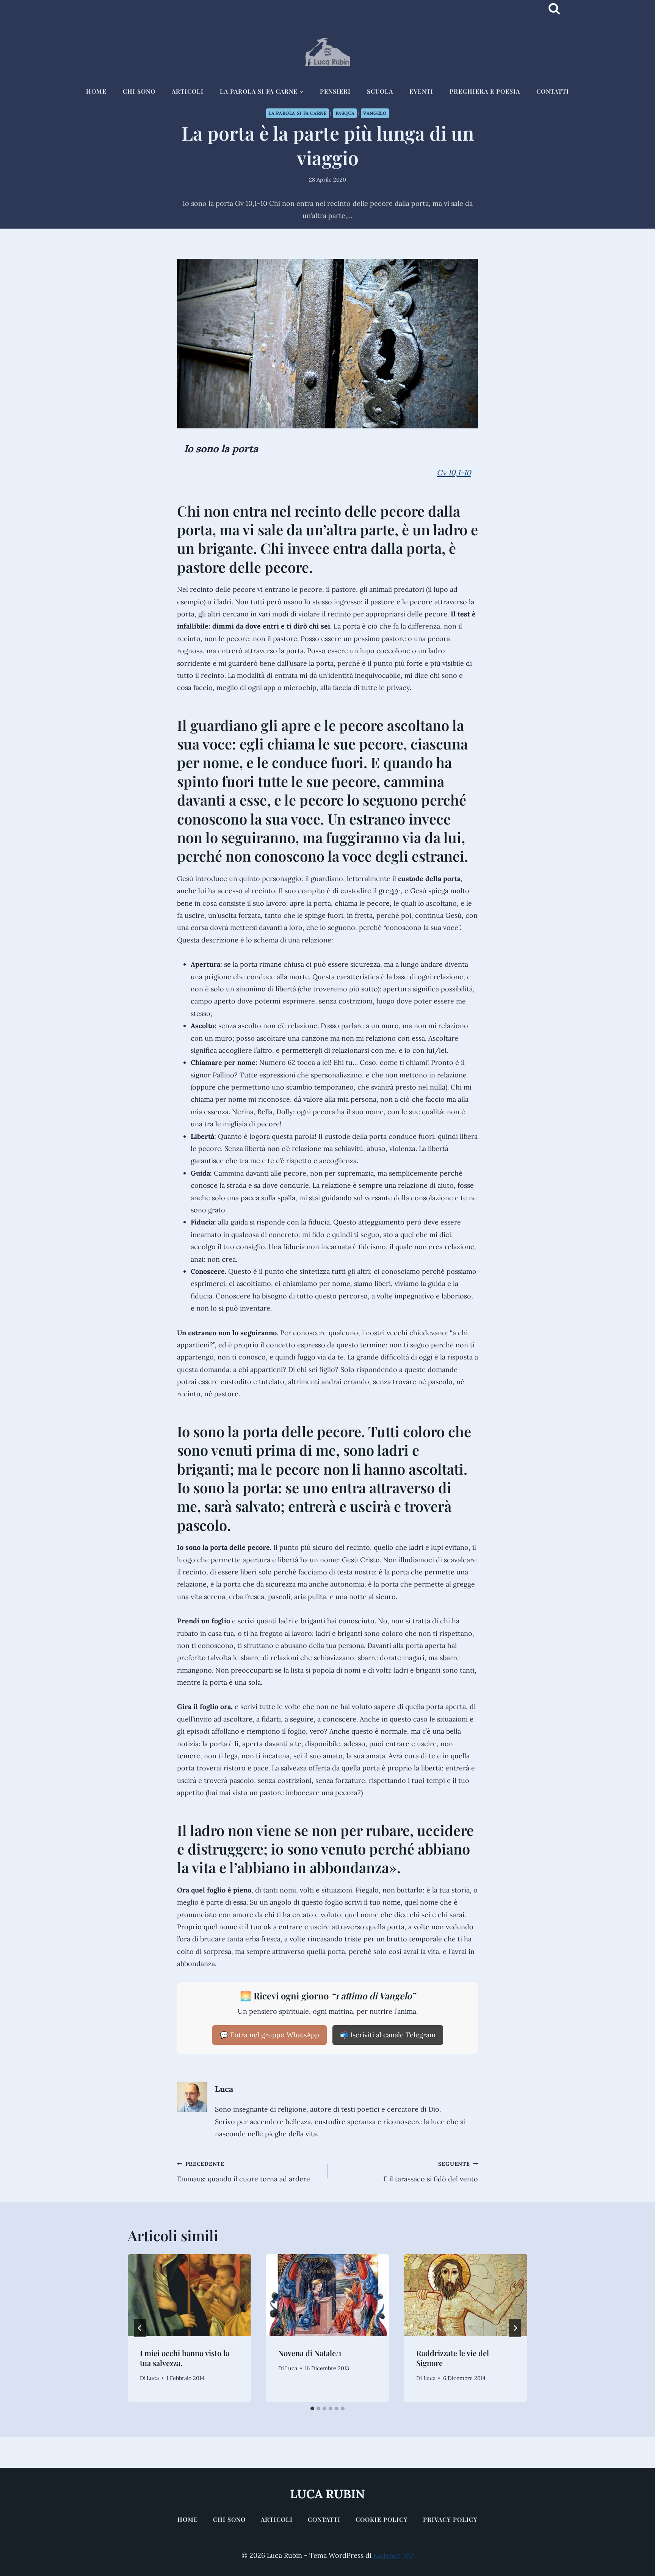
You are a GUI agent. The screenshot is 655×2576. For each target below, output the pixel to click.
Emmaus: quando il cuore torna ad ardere (244, 2172)
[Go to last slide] (140, 2328)
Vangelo (375, 113)
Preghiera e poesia (485, 91)
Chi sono (139, 91)
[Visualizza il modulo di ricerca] (554, 9)
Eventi (421, 91)
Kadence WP (394, 2555)
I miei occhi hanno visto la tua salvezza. (185, 2358)
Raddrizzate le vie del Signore (453, 2358)
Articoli (188, 91)
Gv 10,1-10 (454, 473)
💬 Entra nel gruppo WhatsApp (270, 2035)
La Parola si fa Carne (297, 113)
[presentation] (189, 2295)
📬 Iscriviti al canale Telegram (388, 2035)
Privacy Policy (450, 2519)
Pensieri (335, 91)
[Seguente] (515, 2328)
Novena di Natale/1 (310, 2353)
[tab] (312, 2408)
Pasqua (345, 113)
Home (96, 91)
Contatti (553, 91)
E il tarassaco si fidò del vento (431, 2172)
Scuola (380, 91)
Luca (224, 2089)
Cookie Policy (382, 2519)
